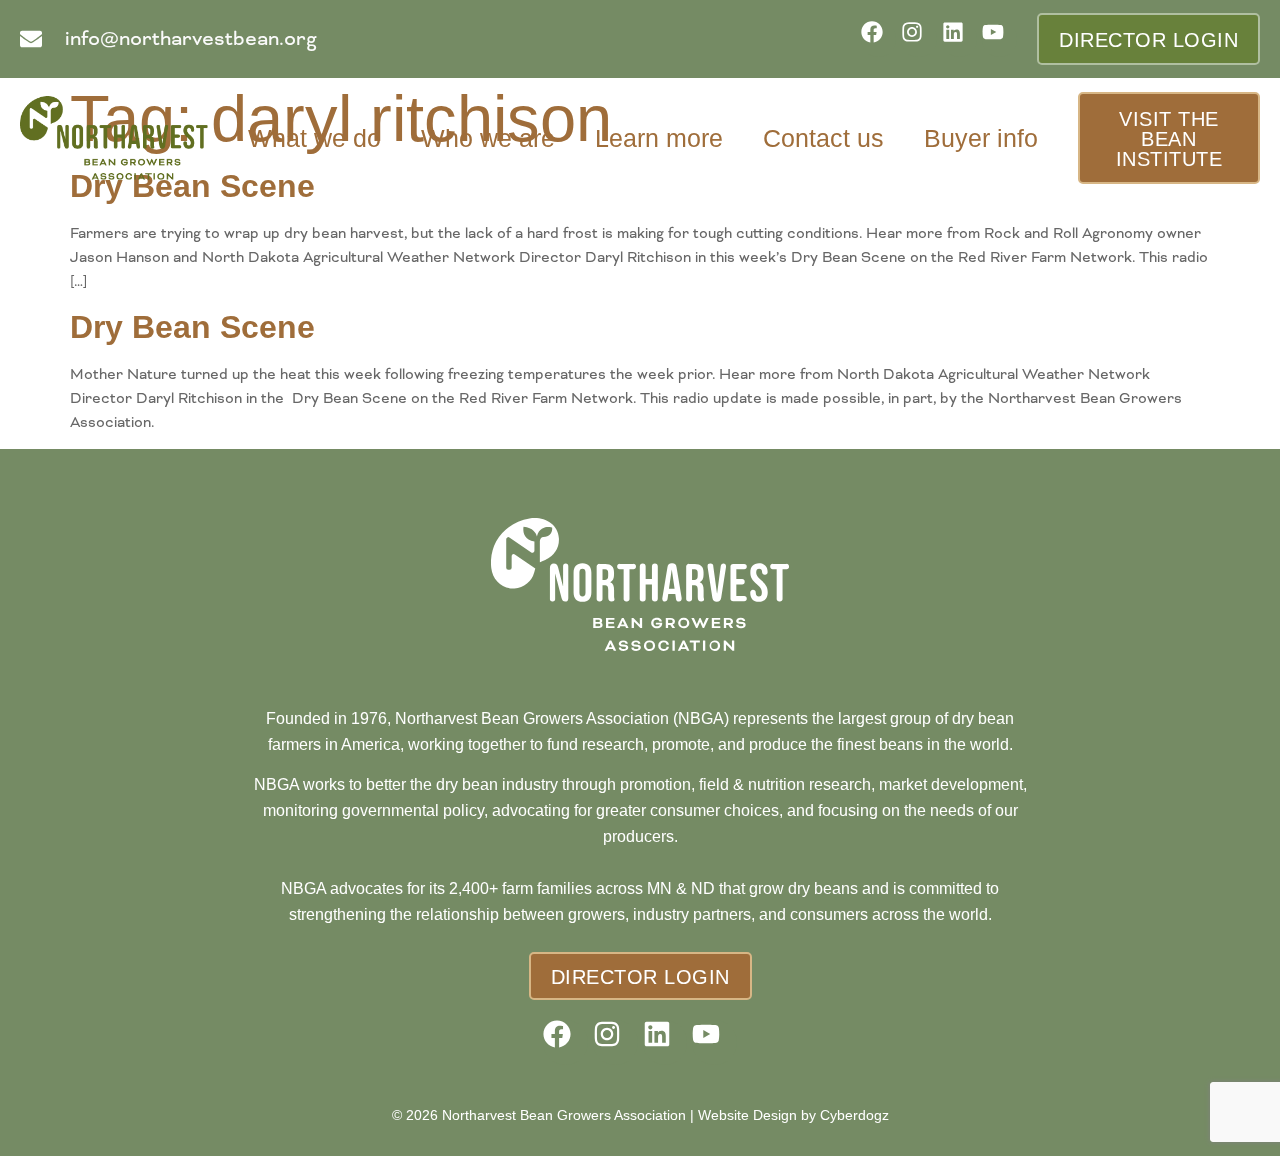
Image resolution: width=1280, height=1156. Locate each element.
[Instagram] (918, 38)
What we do (314, 138)
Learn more (659, 138)
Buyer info (981, 138)
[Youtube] (999, 38)
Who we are (488, 138)
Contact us (823, 138)
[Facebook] (878, 38)
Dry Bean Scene (192, 327)
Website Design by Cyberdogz (793, 1115)
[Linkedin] (959, 38)
